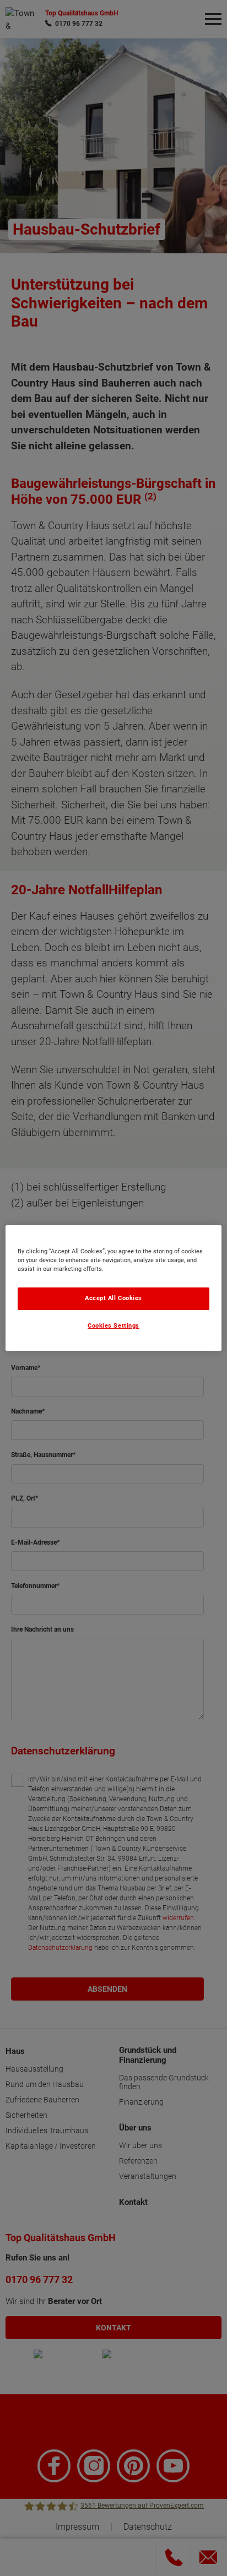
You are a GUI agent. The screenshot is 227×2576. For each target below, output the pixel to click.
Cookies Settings (113, 1326)
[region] (113, 1288)
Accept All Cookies (113, 1298)
